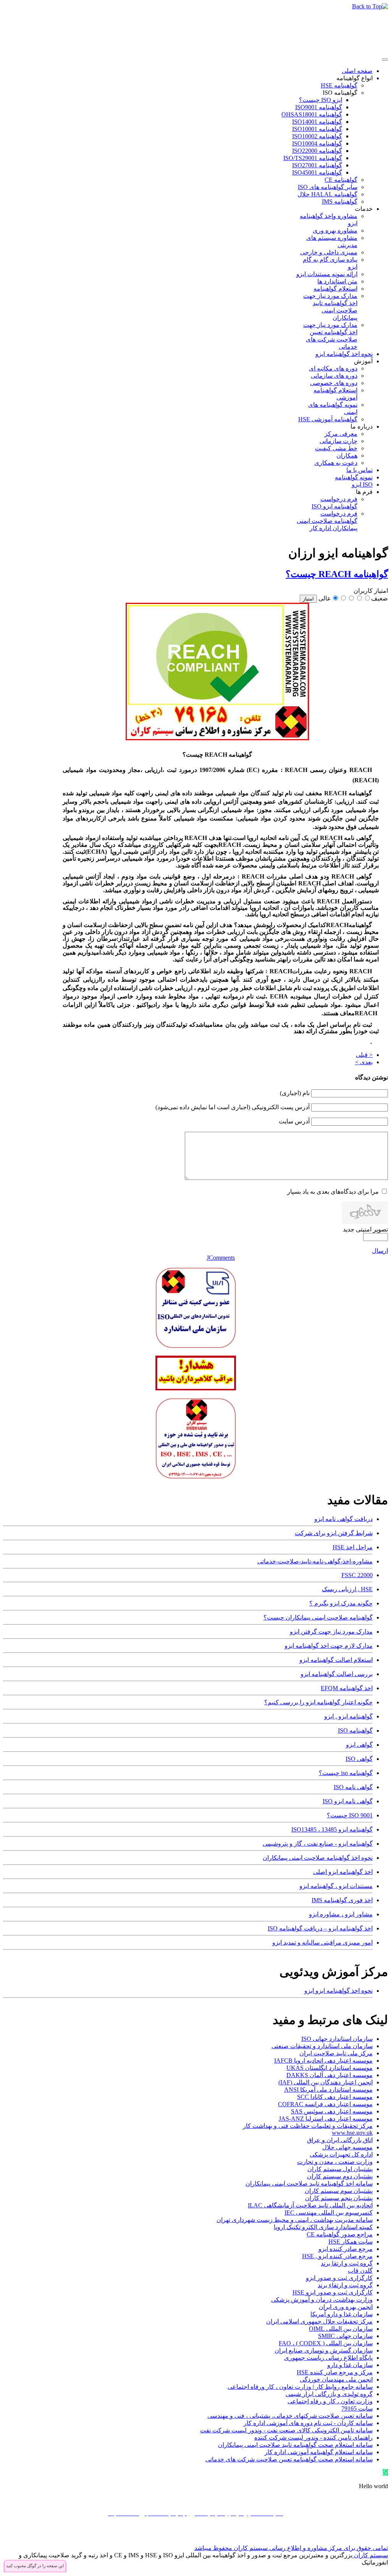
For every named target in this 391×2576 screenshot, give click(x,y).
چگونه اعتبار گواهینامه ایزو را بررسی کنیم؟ (318, 1702)
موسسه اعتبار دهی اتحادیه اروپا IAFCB (323, 2061)
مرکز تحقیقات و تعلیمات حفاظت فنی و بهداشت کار (308, 2126)
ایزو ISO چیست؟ (321, 100)
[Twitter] (367, 2536)
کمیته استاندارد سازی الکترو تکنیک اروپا (323, 2227)
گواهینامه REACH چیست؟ (337, 574)
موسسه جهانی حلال (347, 2147)
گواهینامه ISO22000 (317, 151)
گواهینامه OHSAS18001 (312, 114)
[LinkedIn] (338, 2536)
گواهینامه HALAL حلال (327, 194)
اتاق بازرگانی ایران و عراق (340, 2140)
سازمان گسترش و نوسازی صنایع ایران (324, 2350)
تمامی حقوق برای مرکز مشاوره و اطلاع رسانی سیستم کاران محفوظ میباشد (291, 2548)
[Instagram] (352, 2536)
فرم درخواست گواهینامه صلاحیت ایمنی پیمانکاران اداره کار (327, 521)
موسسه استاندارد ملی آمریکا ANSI (328, 2090)
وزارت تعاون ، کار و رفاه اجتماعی (330, 2401)
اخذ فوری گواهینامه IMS (342, 1900)
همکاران (347, 455)
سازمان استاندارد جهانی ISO (337, 2039)
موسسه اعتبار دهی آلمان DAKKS (330, 2075)
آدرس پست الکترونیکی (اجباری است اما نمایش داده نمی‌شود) (233, 1107)
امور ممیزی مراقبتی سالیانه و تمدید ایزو (322, 1943)
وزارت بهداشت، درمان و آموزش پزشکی (322, 2300)
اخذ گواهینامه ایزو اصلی (343, 1872)
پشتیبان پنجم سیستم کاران (339, 2198)
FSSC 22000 (357, 1575)
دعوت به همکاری (336, 463)
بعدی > (364, 1062)
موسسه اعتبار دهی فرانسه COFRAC (325, 2104)
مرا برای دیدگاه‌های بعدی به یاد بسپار (333, 1192)
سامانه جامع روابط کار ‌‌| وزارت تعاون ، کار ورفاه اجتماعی (300, 2387)
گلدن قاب (360, 2271)
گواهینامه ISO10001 (317, 129)
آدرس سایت (294, 1121)
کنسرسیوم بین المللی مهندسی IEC (329, 2213)
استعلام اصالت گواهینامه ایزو (336, 1660)
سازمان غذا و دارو (350, 2365)
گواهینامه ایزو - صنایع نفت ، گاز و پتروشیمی (318, 1844)
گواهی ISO (359, 1759)
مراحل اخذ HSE (353, 1547)
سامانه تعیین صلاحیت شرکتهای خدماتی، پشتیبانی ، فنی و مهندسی (290, 2416)
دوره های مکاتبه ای (333, 368)
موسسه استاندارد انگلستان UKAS (330, 2068)
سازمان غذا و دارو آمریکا (342, 2314)
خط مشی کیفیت (336, 448)
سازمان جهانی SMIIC (345, 2336)
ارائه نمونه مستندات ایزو (327, 274)
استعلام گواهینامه (335, 289)
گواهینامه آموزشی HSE (328, 419)
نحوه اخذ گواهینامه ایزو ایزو (338, 1991)
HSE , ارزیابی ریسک (347, 1589)
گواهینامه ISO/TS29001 (313, 158)
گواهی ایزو (359, 1745)
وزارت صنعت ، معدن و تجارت (335, 2162)
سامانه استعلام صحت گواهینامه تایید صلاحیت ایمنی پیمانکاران (295, 2445)
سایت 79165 (357, 2409)
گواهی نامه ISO (353, 1787)
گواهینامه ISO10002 (317, 136)
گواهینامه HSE (339, 85)
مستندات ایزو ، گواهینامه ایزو (336, 1886)
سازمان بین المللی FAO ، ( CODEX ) (326, 2343)
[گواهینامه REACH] (217, 738)
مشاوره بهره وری (335, 231)
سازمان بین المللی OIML (341, 2329)
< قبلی (364, 1055)
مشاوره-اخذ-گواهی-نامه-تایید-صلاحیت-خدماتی (315, 1561)
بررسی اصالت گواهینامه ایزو (337, 1674)
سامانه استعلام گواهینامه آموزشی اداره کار (319, 2452)
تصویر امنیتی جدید (365, 1229)
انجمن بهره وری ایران (346, 2307)
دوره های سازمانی (334, 376)
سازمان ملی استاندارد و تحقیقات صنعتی (322, 2046)
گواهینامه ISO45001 (317, 172)
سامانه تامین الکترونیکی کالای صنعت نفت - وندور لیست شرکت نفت (286, 2430)
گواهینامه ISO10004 (317, 143)
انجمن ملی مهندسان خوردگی (336, 2379)
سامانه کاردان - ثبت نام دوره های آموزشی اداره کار (308, 2423)
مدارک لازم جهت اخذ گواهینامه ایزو (329, 1646)
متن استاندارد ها (337, 281)
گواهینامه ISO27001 (317, 165)
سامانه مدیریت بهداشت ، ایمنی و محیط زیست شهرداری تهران (295, 2220)
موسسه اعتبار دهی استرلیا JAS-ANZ (326, 2119)
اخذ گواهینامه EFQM (347, 1688)
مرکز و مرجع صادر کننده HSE (335, 2372)
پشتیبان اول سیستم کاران (340, 2169)
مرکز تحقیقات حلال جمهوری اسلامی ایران (319, 2321)
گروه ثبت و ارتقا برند (347, 2263)
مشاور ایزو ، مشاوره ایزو (341, 1914)
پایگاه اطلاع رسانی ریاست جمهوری (328, 2358)
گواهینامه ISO (340, 93)
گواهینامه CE (341, 180)
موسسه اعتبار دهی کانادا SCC (335, 2097)
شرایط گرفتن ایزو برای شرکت (334, 1533)
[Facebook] (381, 2536)
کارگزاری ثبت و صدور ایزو (339, 2278)
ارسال (380, 1251)
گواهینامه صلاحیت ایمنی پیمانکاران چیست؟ (318, 1617)
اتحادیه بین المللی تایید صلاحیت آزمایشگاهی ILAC (310, 2205)
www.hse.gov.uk (352, 2133)
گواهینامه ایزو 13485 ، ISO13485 (332, 1829)
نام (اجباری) (295, 1093)
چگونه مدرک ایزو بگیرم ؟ (341, 1603)
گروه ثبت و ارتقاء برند (345, 2285)
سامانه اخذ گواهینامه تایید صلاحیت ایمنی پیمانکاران (309, 2184)
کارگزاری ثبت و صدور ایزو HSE (333, 2292)
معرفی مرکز (341, 434)
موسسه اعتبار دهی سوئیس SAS (332, 2111)
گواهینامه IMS (340, 201)
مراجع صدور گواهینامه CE (340, 2234)
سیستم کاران (370, 2555)
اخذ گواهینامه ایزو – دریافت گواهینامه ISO (320, 1928)
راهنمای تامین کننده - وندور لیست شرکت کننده (313, 2438)
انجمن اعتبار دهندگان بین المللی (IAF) (326, 2082)
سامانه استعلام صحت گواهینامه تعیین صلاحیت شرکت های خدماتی (289, 2459)
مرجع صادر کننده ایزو (346, 2249)
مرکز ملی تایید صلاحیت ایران (336, 2053)
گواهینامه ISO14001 (317, 122)
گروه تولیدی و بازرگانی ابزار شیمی (329, 2394)
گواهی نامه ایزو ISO (348, 1801)
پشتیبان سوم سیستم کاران (339, 2191)
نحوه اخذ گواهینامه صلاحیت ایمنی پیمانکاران (318, 1858)
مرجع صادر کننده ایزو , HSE (337, 2256)
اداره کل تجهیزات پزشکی (341, 2154)
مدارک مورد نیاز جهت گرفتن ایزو (331, 1632)
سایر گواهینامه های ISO (328, 187)
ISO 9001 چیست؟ (350, 1815)
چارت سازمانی (338, 441)
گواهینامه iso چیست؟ (346, 1773)
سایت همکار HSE (351, 2242)
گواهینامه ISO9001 (319, 107)
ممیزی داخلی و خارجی (329, 252)
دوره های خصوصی (334, 383)
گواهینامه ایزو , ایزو (348, 1716)
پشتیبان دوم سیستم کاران (340, 2176)
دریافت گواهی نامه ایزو (343, 1519)
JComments (221, 1258)
